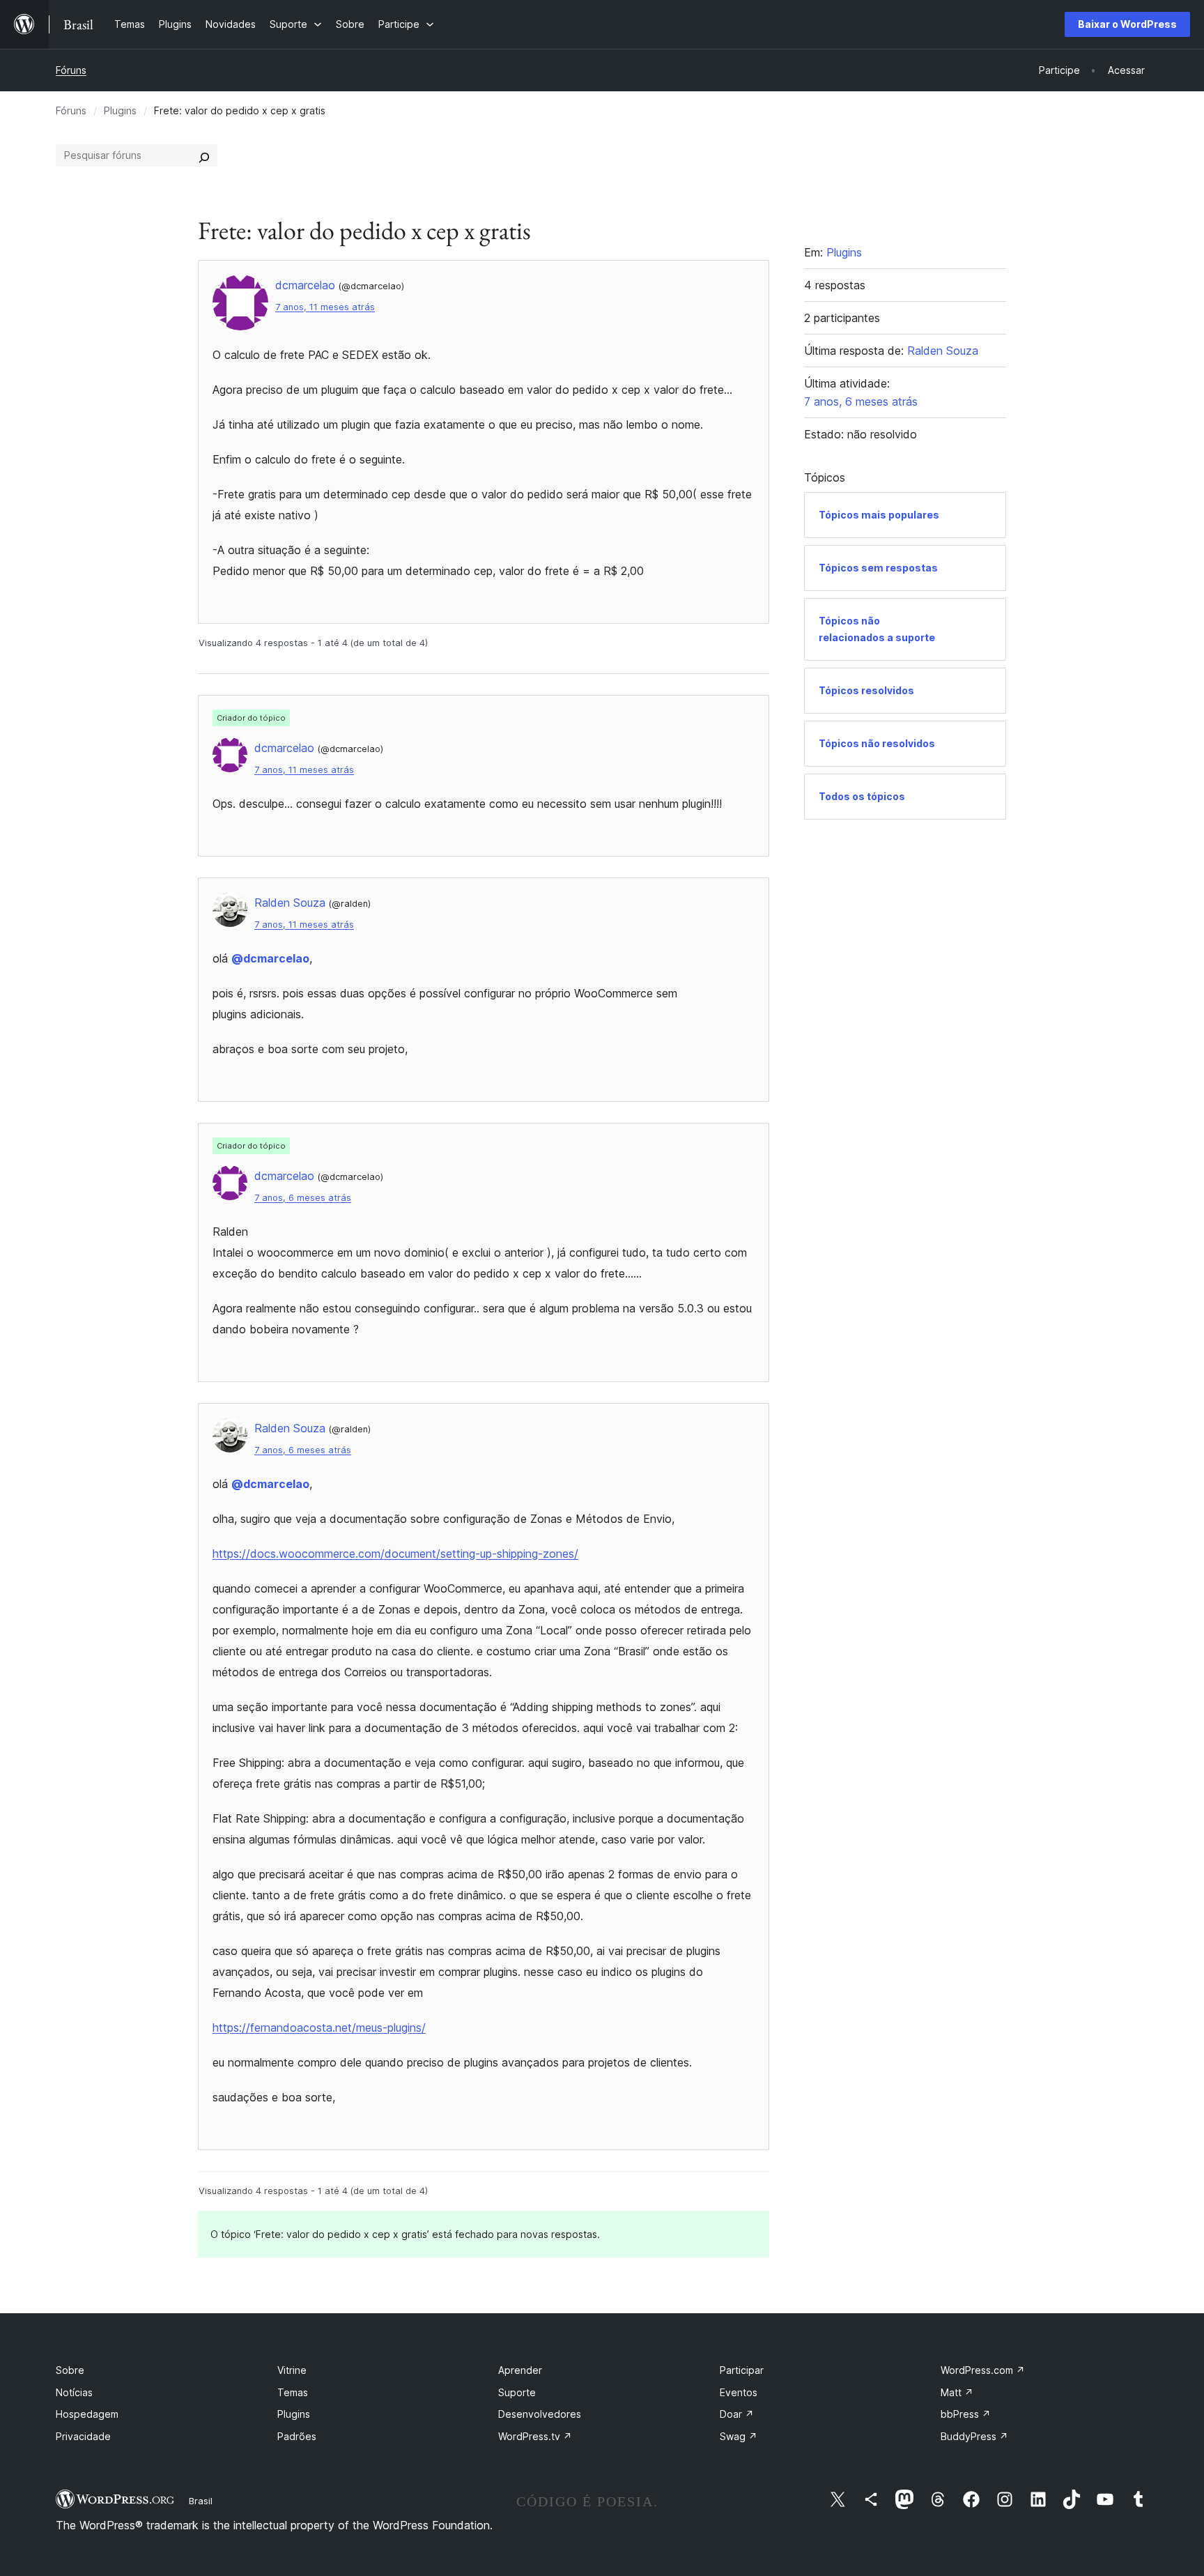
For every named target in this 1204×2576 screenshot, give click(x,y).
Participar (742, 2370)
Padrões (297, 2436)
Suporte (517, 2392)
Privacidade (83, 2436)
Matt (957, 2392)
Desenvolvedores (540, 2414)
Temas (293, 2392)
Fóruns (71, 70)
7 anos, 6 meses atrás (303, 1198)
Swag (739, 2436)
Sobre (70, 2370)
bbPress (966, 2414)
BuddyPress (974, 2436)
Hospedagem (87, 2414)
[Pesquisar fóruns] (204, 155)
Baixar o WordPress (1127, 24)
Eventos (739, 2392)
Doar (737, 2414)
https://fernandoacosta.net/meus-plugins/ (319, 2027)
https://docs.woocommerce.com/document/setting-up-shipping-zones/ (395, 1554)
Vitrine (292, 2370)
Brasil (201, 2501)
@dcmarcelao (270, 958)
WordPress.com (983, 2370)
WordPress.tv (535, 2436)
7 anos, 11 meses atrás (325, 307)
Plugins (120, 110)
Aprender (520, 2370)
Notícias (74, 2392)
